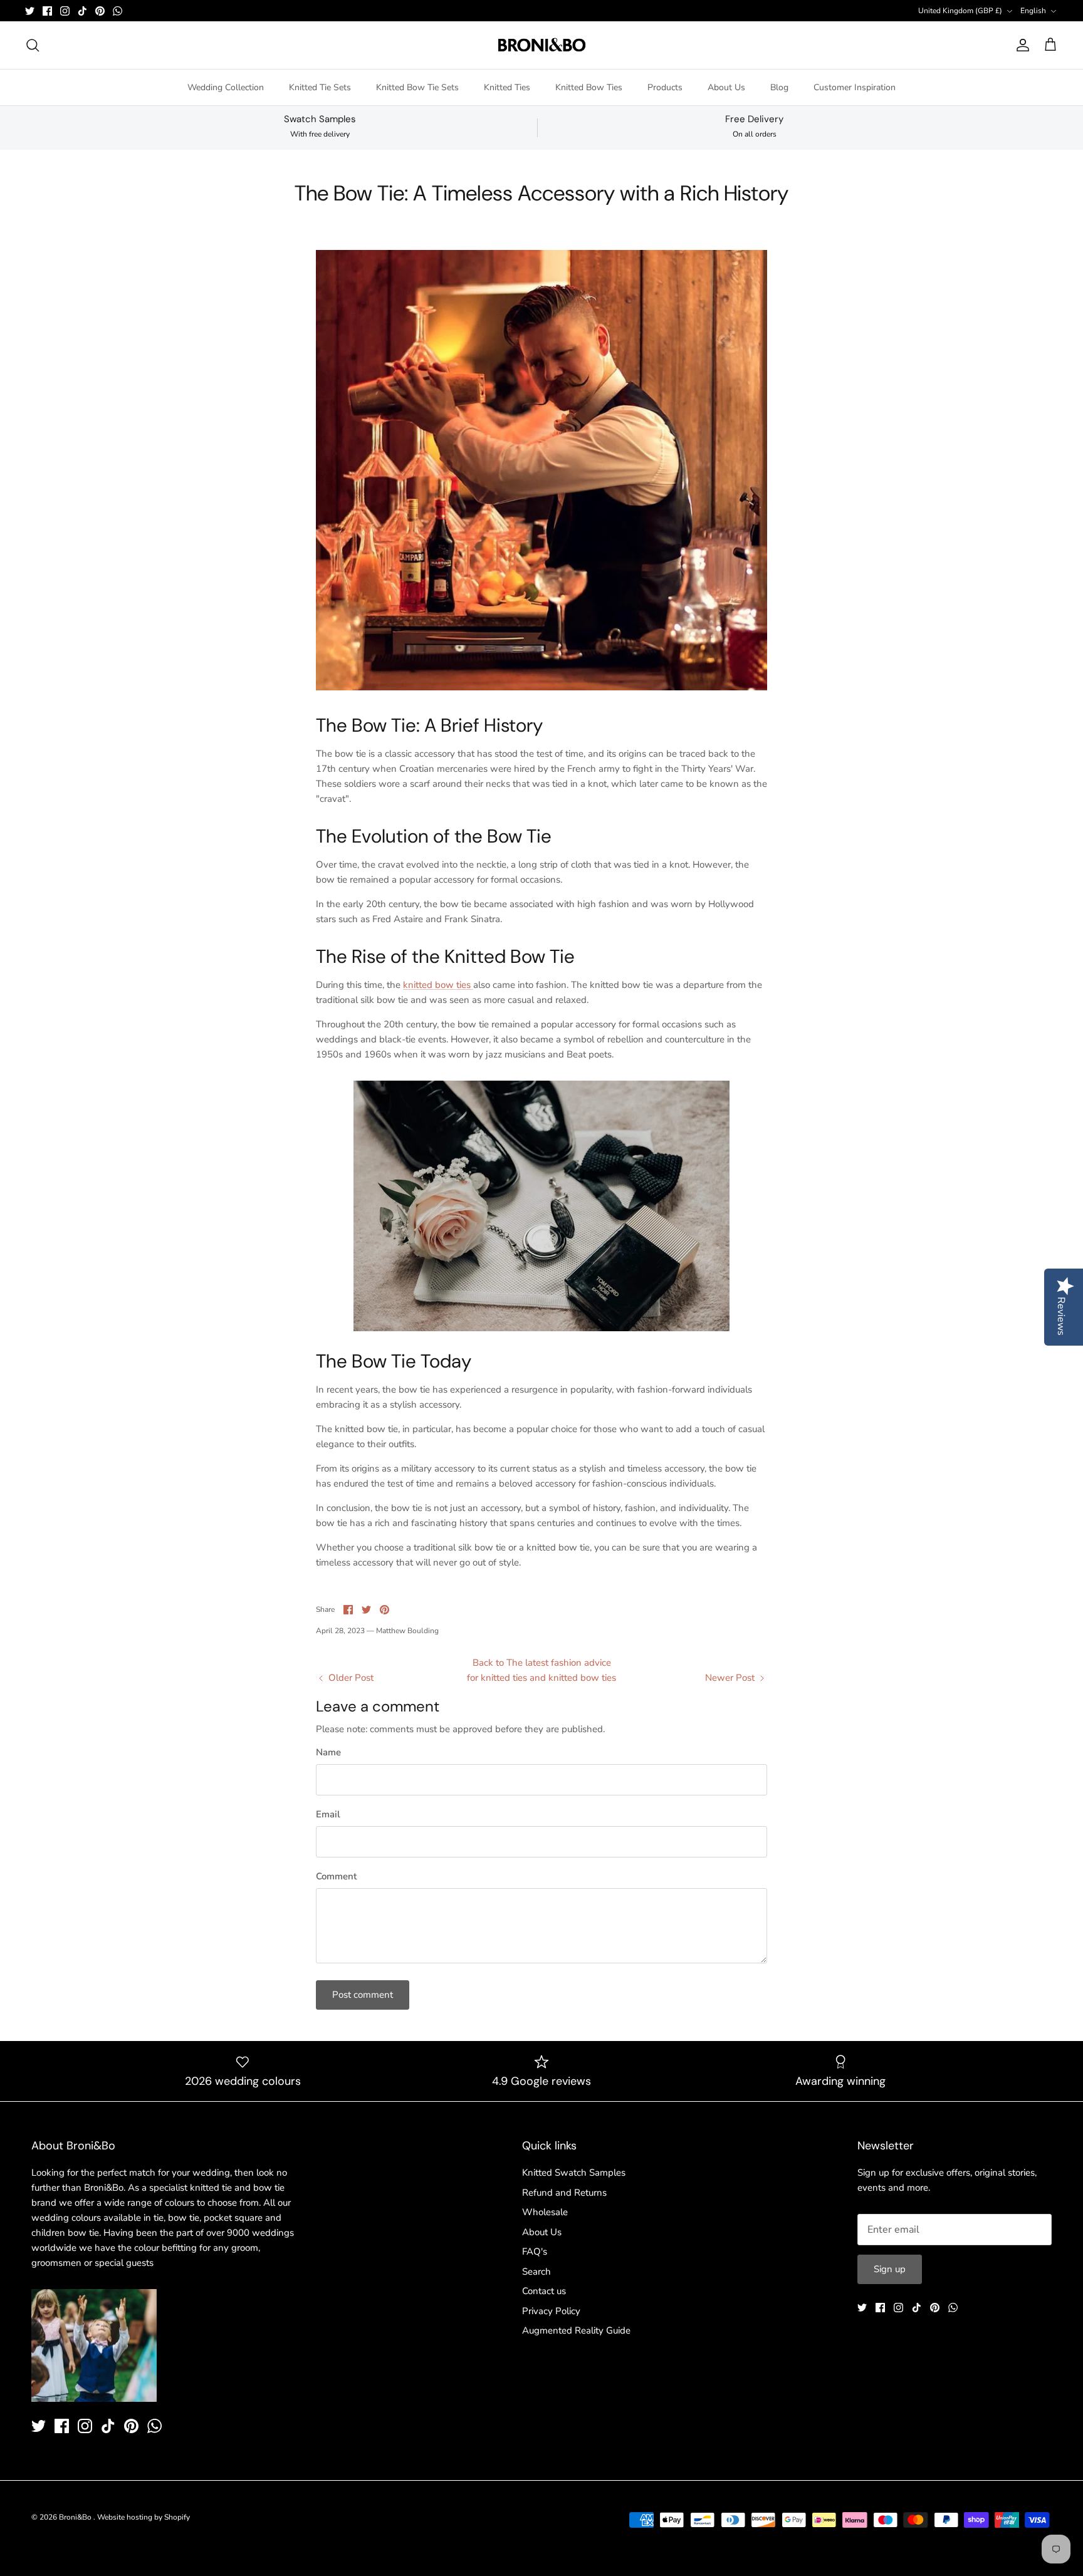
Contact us (544, 2291)
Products (665, 87)
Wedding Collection (226, 87)
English (1033, 11)
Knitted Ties (507, 87)
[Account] (1020, 45)
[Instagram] (65, 11)
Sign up (890, 2269)
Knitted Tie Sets (320, 87)
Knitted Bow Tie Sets (417, 87)
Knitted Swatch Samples (574, 2173)
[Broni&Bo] (542, 45)
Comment (336, 1876)
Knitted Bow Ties (589, 87)
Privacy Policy (551, 2311)
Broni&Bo (76, 2517)
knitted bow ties (438, 985)
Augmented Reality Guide (576, 2330)
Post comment (363, 1995)
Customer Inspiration (855, 87)
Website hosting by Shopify (144, 2517)
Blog (779, 87)
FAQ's (535, 2251)
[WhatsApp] (118, 11)
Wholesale (545, 2212)
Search (536, 2272)
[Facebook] (47, 11)
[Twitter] (30, 11)
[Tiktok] (82, 11)
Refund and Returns (564, 2193)
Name (328, 1752)
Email (328, 1814)
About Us (726, 87)
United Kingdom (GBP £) (960, 11)
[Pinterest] (100, 11)
